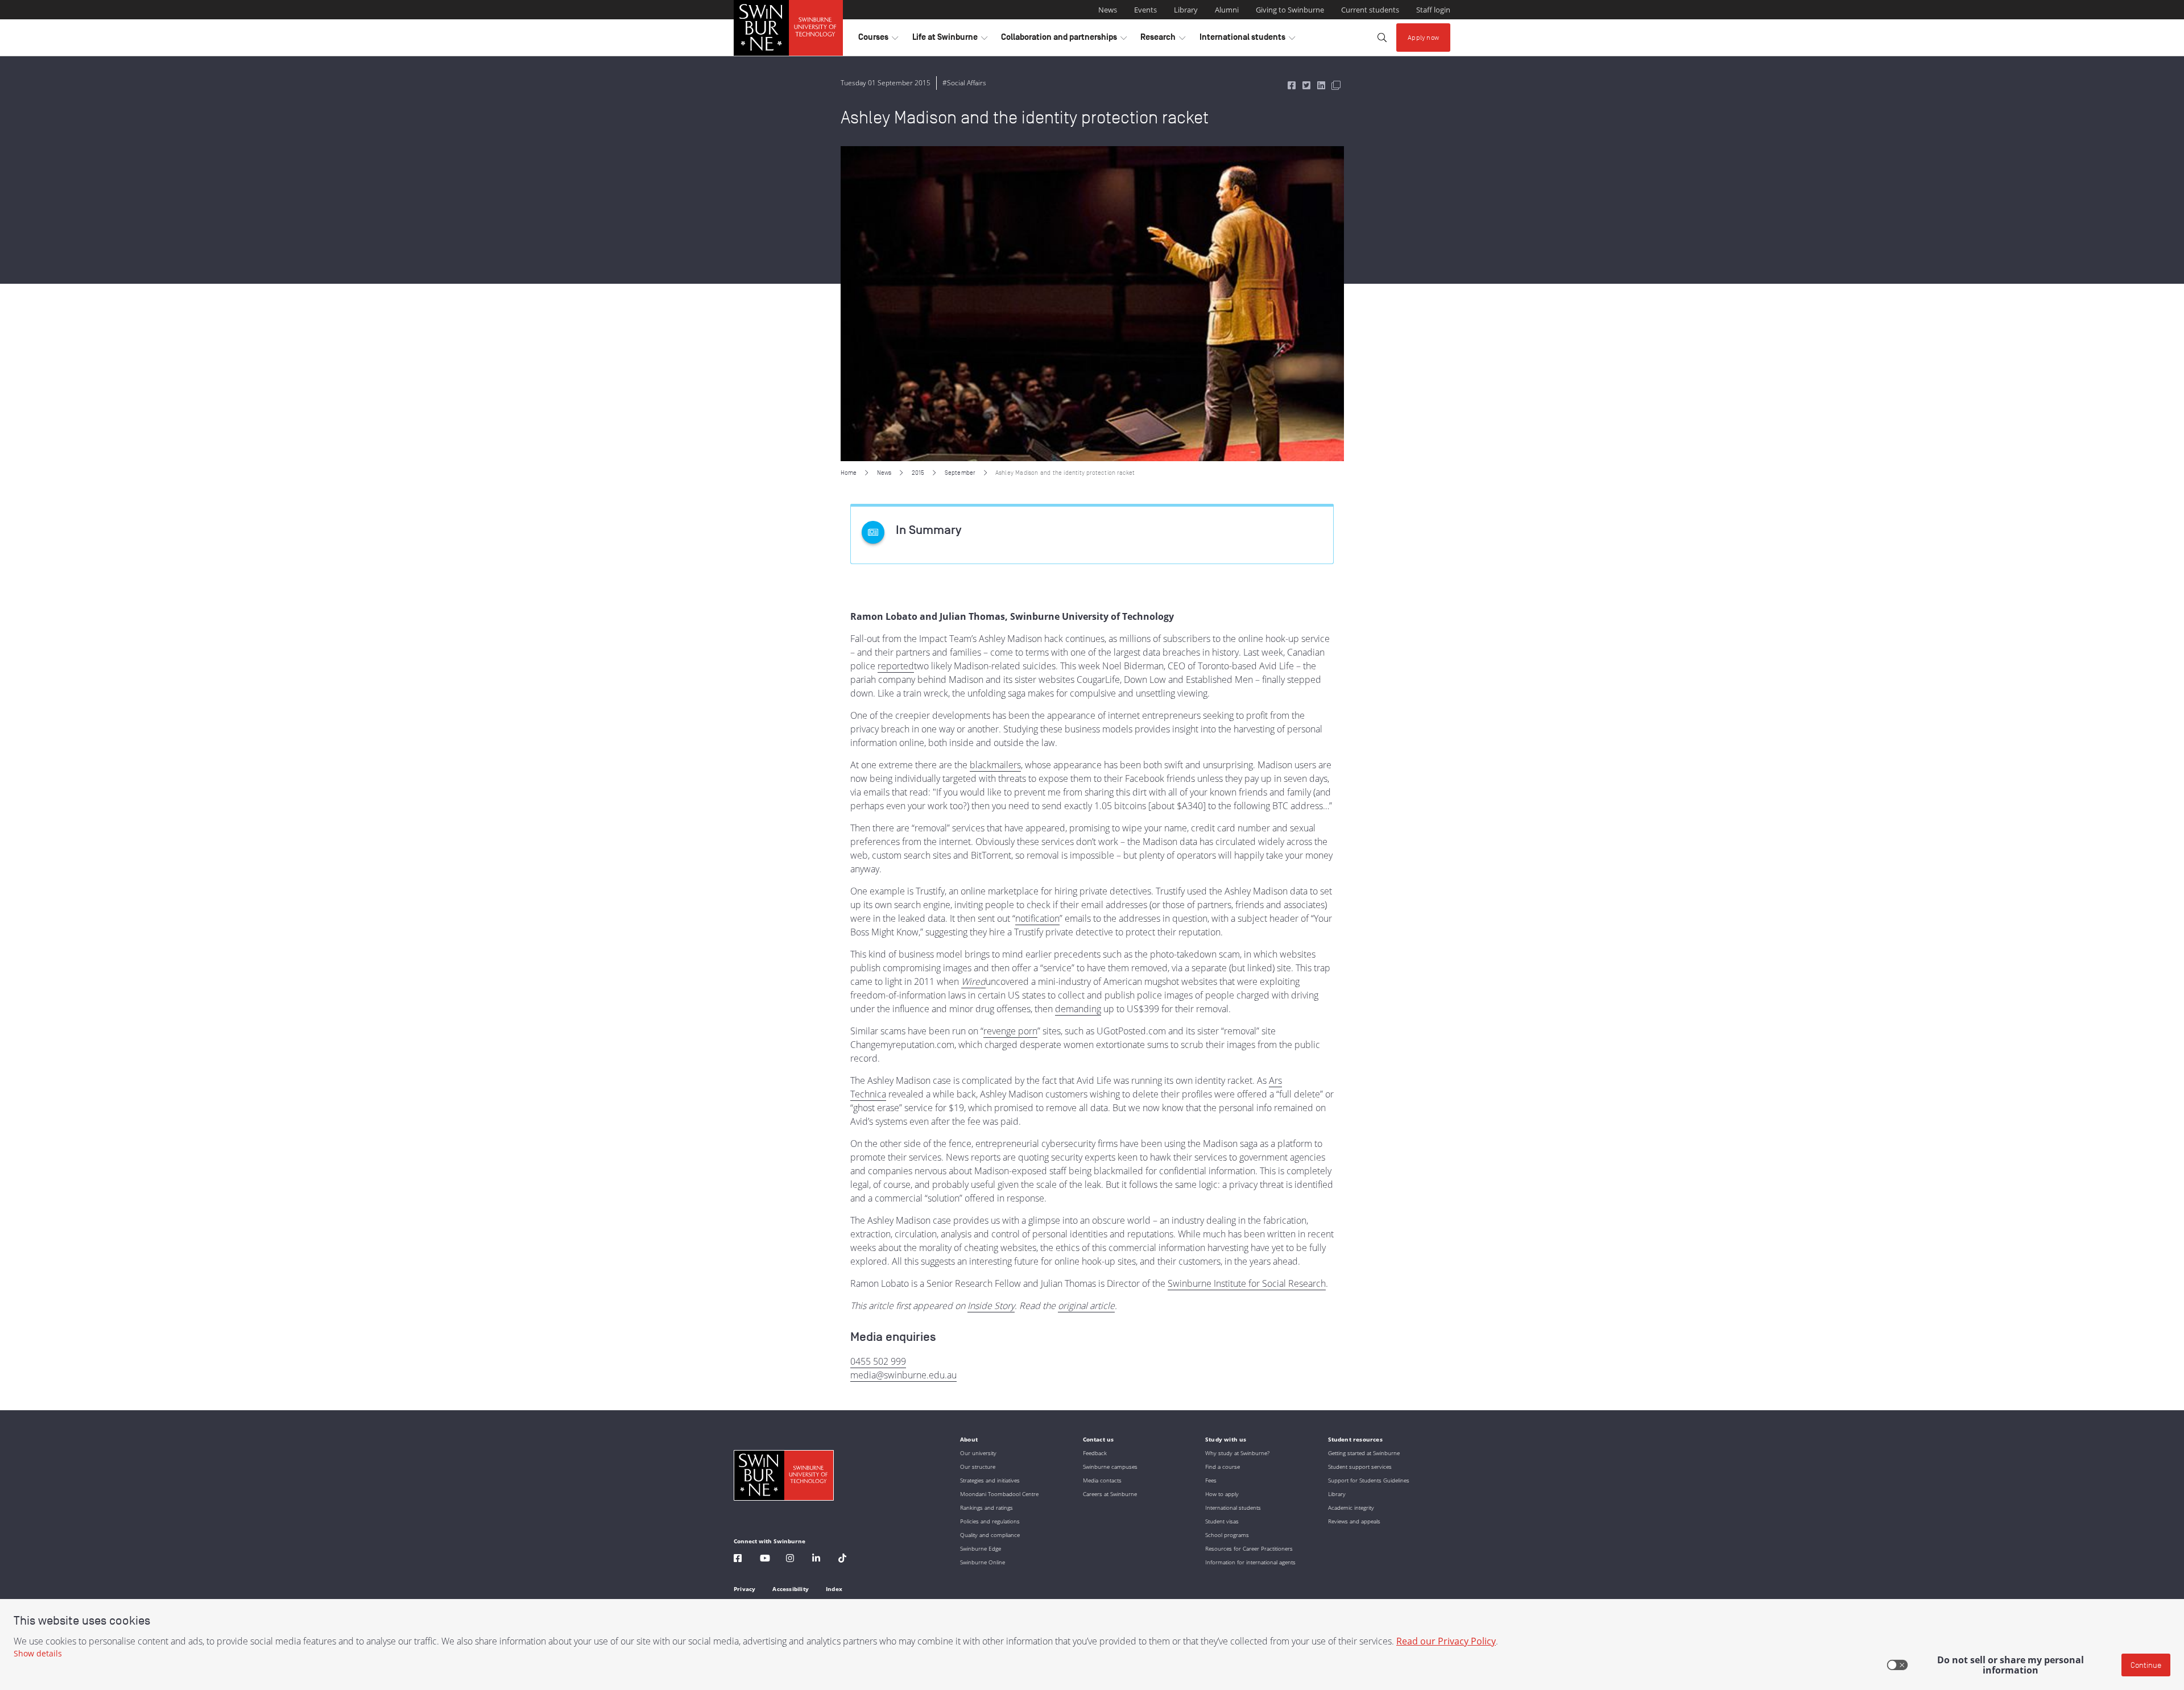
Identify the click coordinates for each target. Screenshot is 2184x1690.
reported (896, 666)
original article (1086, 1306)
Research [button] (1163, 40)
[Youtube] (765, 1559)
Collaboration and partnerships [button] (1064, 40)
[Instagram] (790, 1559)
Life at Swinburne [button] (950, 40)
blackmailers (995, 765)
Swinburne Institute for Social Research (1247, 1283)
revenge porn (1010, 1031)
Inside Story (991, 1306)
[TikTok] (842, 1559)
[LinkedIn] (816, 1559)
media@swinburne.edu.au (903, 1375)
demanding (1078, 1009)
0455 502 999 (878, 1361)
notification (1037, 918)
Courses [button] (878, 40)
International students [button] (1247, 40)
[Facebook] (738, 1559)
